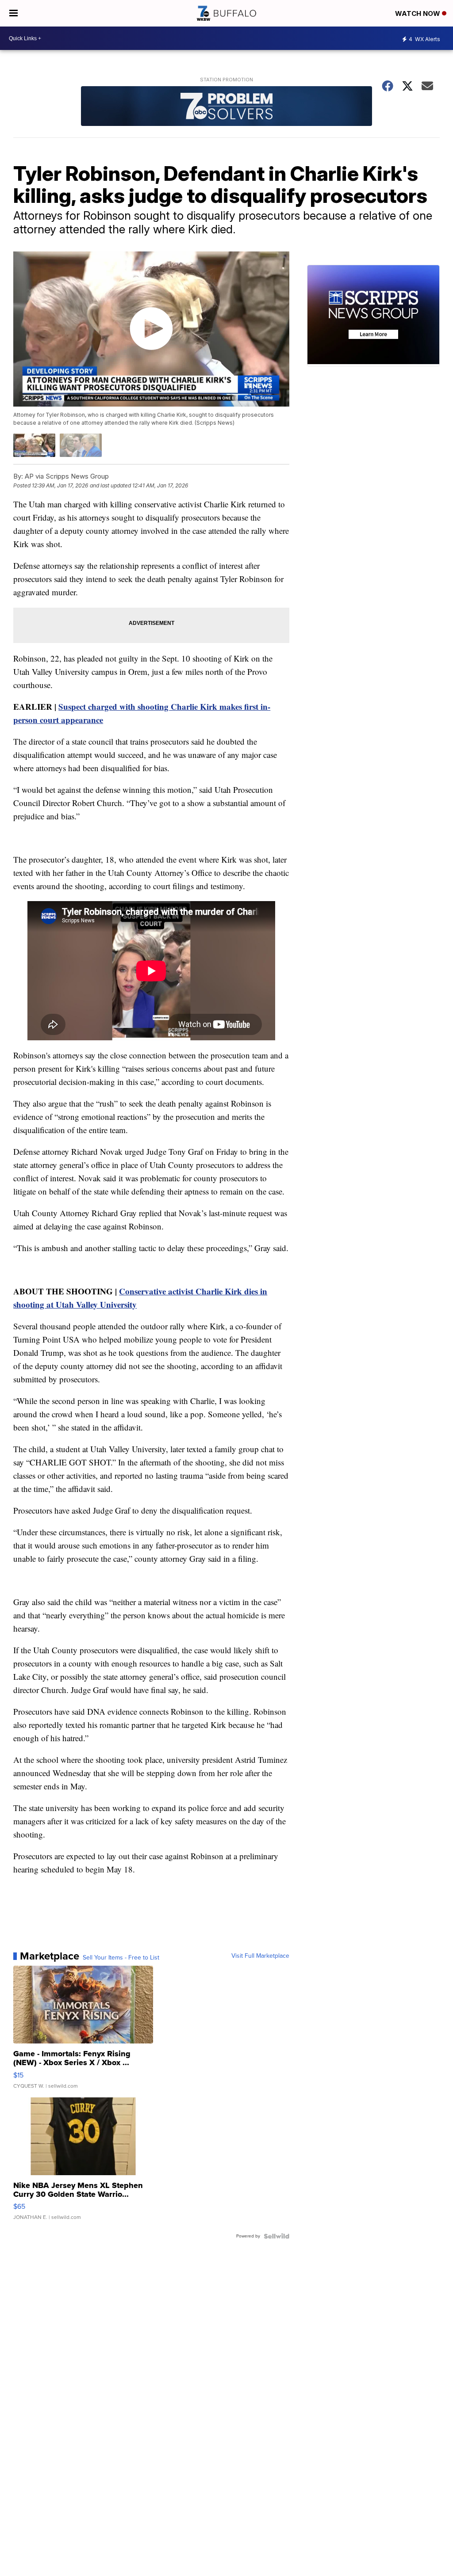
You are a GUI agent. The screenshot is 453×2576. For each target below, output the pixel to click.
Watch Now (418, 13)
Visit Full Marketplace (260, 1956)
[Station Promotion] (226, 107)
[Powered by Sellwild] (276, 2236)
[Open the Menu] (13, 13)
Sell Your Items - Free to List (121, 1958)
